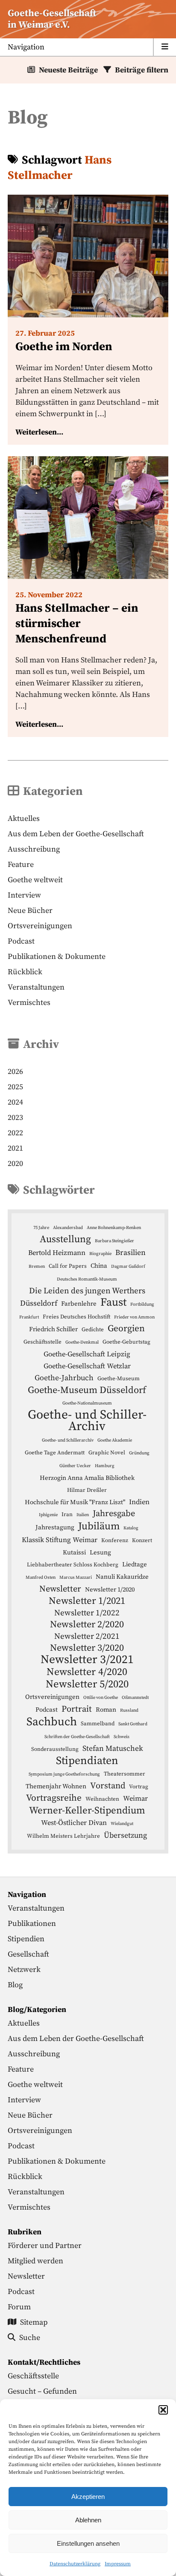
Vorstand (108, 1786)
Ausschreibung (34, 849)
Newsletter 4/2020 (87, 1672)
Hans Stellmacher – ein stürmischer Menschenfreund (77, 624)
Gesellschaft (28, 1954)
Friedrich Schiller (53, 1329)
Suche (30, 2338)
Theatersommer (125, 1774)
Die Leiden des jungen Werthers (87, 1291)
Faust (113, 1302)
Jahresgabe (114, 1514)
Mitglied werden (35, 2261)
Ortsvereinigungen (40, 926)
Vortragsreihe (54, 1798)
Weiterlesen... (39, 432)
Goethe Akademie (115, 1440)
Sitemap (34, 2322)
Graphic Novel (107, 1453)
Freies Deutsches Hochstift (76, 1317)
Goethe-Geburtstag (126, 1342)
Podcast (21, 941)
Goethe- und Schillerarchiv (68, 1440)
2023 (15, 1118)
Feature (21, 865)
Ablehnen (88, 2520)
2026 (15, 1072)
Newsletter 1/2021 (87, 1601)
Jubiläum (99, 1527)
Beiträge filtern (142, 70)
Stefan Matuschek (113, 1749)
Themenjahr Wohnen (56, 1786)
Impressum (118, 2564)
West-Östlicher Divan (74, 1823)
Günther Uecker (75, 1466)
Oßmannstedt (135, 1698)
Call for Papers (68, 1266)
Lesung (100, 1553)
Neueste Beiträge (68, 70)
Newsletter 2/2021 (87, 1636)
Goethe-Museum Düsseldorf (87, 1390)
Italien (83, 1515)
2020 (15, 1164)
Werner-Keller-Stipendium (87, 1811)
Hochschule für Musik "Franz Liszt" (75, 1502)
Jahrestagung (55, 1527)
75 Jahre (41, 1228)
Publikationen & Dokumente (57, 957)
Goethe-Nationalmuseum (87, 1403)
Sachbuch (52, 1722)
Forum (19, 2307)
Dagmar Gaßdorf (128, 1266)
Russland (129, 1710)
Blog (15, 1985)
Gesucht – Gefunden (42, 2391)
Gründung (139, 1453)
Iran (67, 1514)
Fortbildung (142, 1304)
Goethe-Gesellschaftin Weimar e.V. (52, 19)
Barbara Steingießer (114, 1241)
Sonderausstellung (55, 1749)
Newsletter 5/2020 (87, 1684)
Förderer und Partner (45, 2246)
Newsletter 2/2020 (87, 1625)
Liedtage (135, 1564)
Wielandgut (122, 1824)
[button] (163, 2410)
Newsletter (60, 1589)
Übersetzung (125, 1836)
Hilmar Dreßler (87, 1490)
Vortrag (139, 1787)
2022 (15, 1133)
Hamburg (105, 1466)
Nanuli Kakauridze (122, 1577)
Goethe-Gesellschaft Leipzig (87, 1354)
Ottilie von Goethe (101, 1698)
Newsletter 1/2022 (87, 1613)
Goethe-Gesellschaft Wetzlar (87, 1366)
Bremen (37, 1266)
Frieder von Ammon (134, 1317)
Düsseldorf (39, 1304)
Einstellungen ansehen (88, 2543)
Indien (139, 1502)
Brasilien (131, 1253)
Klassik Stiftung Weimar (60, 1540)
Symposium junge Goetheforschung (64, 1774)
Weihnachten (102, 1799)
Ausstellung (65, 1239)
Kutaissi (74, 1553)
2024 (15, 1102)
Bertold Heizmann (57, 1253)
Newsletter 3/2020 (87, 1648)
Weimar (135, 1799)
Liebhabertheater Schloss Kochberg (73, 1565)
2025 (15, 1087)
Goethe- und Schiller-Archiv (87, 1421)
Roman (106, 1710)
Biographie (100, 1254)
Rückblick (25, 972)
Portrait (77, 1709)
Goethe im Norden (64, 347)
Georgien (126, 1329)
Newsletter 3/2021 (87, 1660)
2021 (15, 1148)
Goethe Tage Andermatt (55, 1453)
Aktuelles (24, 819)
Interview (24, 895)
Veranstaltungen (36, 987)
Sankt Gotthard (133, 1724)
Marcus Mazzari (76, 1577)
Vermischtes (29, 1003)
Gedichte (93, 1330)
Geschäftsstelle (43, 1342)
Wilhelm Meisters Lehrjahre (63, 1836)
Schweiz (122, 1737)
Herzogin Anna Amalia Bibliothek (87, 1478)
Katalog (131, 1528)
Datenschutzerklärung (75, 2564)
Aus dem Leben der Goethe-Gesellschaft (76, 834)
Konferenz (115, 1540)
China (99, 1266)
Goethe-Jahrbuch (64, 1378)
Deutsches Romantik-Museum (87, 1279)
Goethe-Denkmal (82, 1342)
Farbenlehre (79, 1304)
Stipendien (26, 1939)
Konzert (142, 1540)
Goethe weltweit (35, 880)
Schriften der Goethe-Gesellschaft (77, 1737)
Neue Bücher (30, 911)
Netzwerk (24, 1970)
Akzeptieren (88, 2497)
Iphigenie (48, 1515)
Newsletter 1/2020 (110, 1590)
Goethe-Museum (119, 1379)
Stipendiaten (87, 1761)
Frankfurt (29, 1317)
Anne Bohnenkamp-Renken (114, 1228)
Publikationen (32, 1924)
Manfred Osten (41, 1577)
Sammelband (98, 1724)
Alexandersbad (68, 1228)
